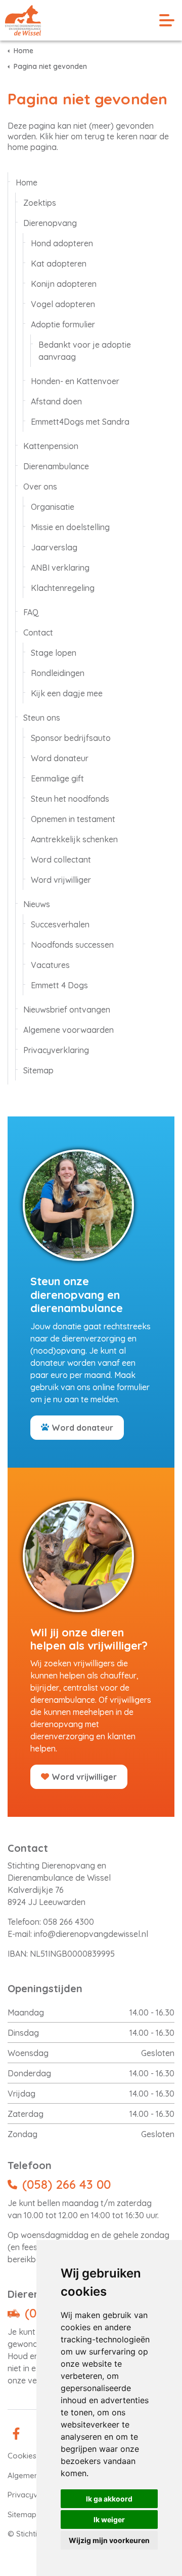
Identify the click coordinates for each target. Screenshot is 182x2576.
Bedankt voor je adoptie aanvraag (85, 351)
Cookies (22, 2456)
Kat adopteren (59, 264)
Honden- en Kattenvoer (75, 381)
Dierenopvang (50, 223)
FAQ (31, 612)
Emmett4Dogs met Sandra (80, 422)
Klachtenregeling (63, 588)
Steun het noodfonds (70, 799)
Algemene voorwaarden (69, 1030)
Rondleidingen (58, 673)
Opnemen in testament (73, 819)
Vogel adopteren (63, 304)
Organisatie (53, 507)
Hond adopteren (62, 243)
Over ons (40, 487)
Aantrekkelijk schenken (74, 839)
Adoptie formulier (63, 324)
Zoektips (40, 203)
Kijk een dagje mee (67, 693)
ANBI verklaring (60, 568)
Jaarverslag (54, 547)
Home (27, 182)
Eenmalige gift (57, 778)
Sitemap (38, 1070)
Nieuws (37, 904)
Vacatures (50, 965)
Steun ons (42, 718)
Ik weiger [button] (109, 2519)
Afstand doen (56, 401)
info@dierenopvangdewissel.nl (91, 1934)
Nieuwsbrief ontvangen (67, 1010)
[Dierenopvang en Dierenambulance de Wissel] (23, 20)
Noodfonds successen (72, 945)
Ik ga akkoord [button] (109, 2499)
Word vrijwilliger (61, 880)
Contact (38, 632)
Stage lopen (54, 653)
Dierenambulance (56, 466)
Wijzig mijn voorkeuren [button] (109, 2540)
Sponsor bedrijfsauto (71, 738)
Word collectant (61, 860)
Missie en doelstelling (70, 527)
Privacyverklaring (56, 1050)
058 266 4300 (69, 1922)
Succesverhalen (60, 924)
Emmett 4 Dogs (59, 985)
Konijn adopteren (64, 284)
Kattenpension (51, 446)
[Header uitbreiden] (167, 20)
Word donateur (60, 758)
